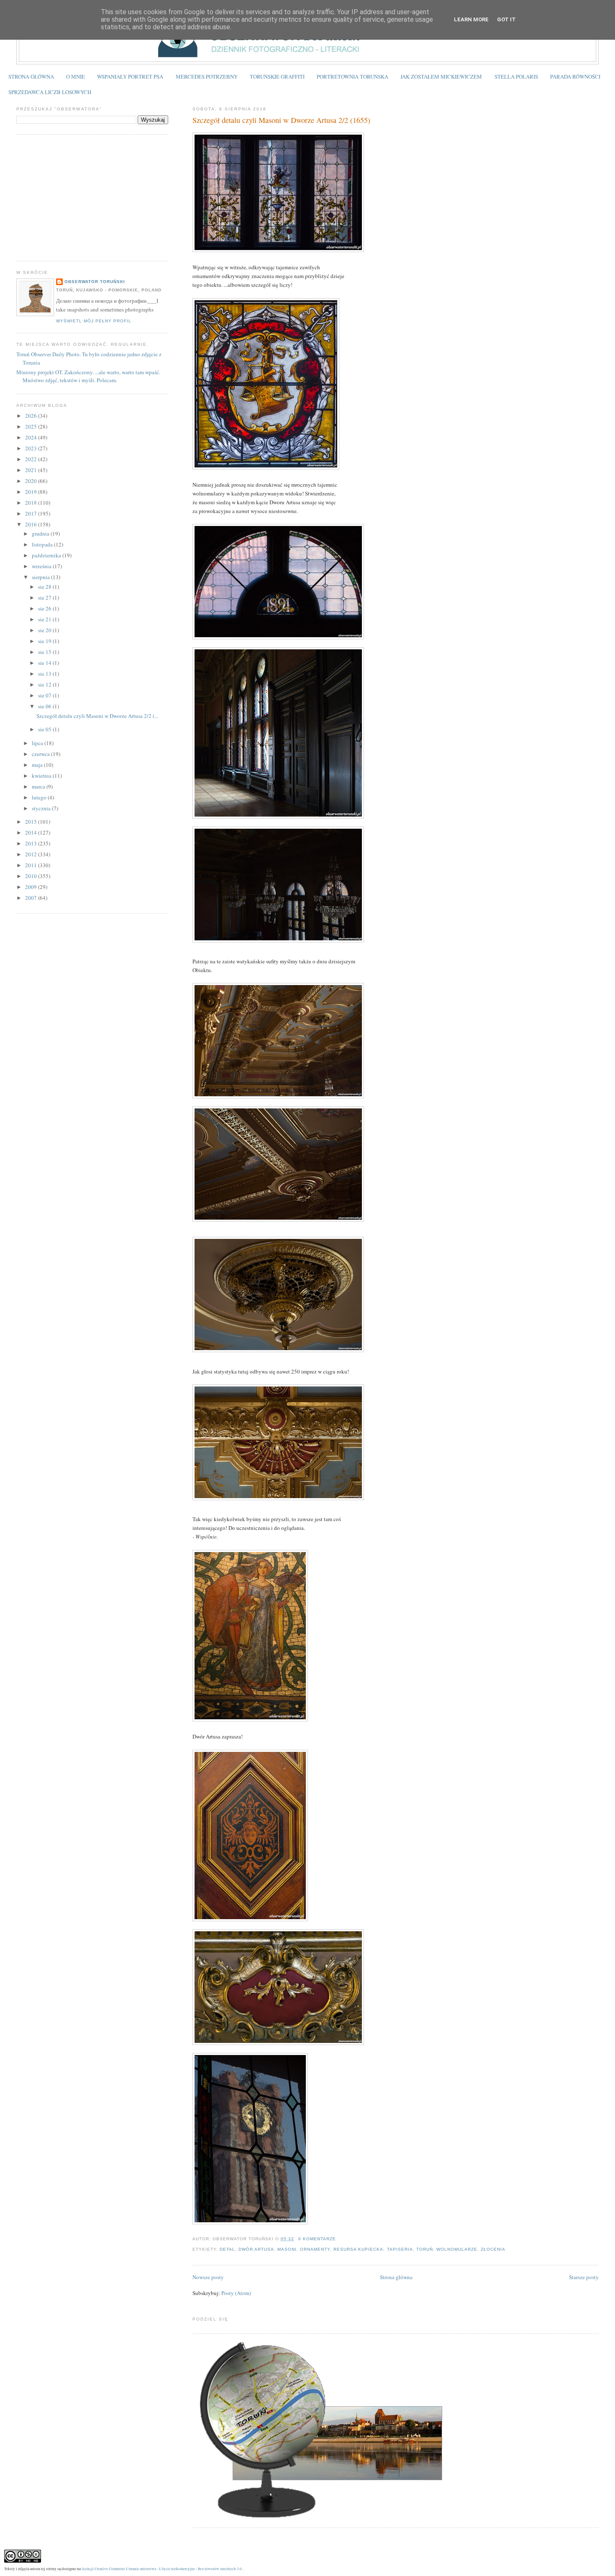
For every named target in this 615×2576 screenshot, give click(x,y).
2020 (32, 481)
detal (227, 2249)
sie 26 (45, 608)
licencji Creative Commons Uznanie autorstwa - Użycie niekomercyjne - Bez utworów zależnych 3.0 (162, 2569)
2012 (32, 854)
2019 (32, 492)
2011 (32, 865)
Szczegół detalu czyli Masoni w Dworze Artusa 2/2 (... (97, 716)
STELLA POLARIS (516, 77)
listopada (43, 544)
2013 (32, 843)
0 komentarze (317, 2239)
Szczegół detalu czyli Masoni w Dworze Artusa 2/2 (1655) (281, 120)
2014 (32, 832)
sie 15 (45, 652)
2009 (32, 887)
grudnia (41, 534)
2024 (32, 437)
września (42, 566)
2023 (32, 448)
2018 (32, 503)
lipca (38, 743)
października (47, 555)
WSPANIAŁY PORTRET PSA (130, 77)
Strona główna (396, 2277)
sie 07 (45, 695)
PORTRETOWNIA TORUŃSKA (352, 77)
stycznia (42, 808)
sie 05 (45, 729)
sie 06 (45, 706)
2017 (32, 513)
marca (39, 786)
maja (38, 765)
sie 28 (45, 587)
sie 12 (45, 684)
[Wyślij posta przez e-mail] (338, 2239)
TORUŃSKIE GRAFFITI (277, 77)
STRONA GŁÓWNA (31, 77)
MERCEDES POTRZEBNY (207, 77)
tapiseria (400, 2249)
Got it (506, 19)
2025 (32, 426)
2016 (32, 524)
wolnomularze (457, 2249)
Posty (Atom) (236, 2293)
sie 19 (45, 641)
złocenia (493, 2249)
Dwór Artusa (256, 2249)
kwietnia (42, 776)
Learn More (471, 19)
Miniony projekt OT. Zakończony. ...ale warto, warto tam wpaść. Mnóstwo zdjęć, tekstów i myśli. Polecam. (88, 376)
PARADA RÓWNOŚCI (575, 77)
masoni (287, 2249)
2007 (32, 898)
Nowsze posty (208, 2277)
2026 (32, 416)
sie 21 (45, 619)
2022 (32, 459)
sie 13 (45, 674)
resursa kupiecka (358, 2249)
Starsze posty (584, 2277)
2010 (32, 876)
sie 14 (45, 663)
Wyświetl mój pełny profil (94, 321)
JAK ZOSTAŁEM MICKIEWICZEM (441, 77)
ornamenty (315, 2249)
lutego (40, 797)
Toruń (425, 2249)
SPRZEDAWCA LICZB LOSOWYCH (50, 92)
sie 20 (45, 630)
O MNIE (76, 77)
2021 (32, 470)
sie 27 (45, 597)
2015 (32, 822)
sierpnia (41, 577)
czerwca (41, 754)
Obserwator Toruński (95, 282)
